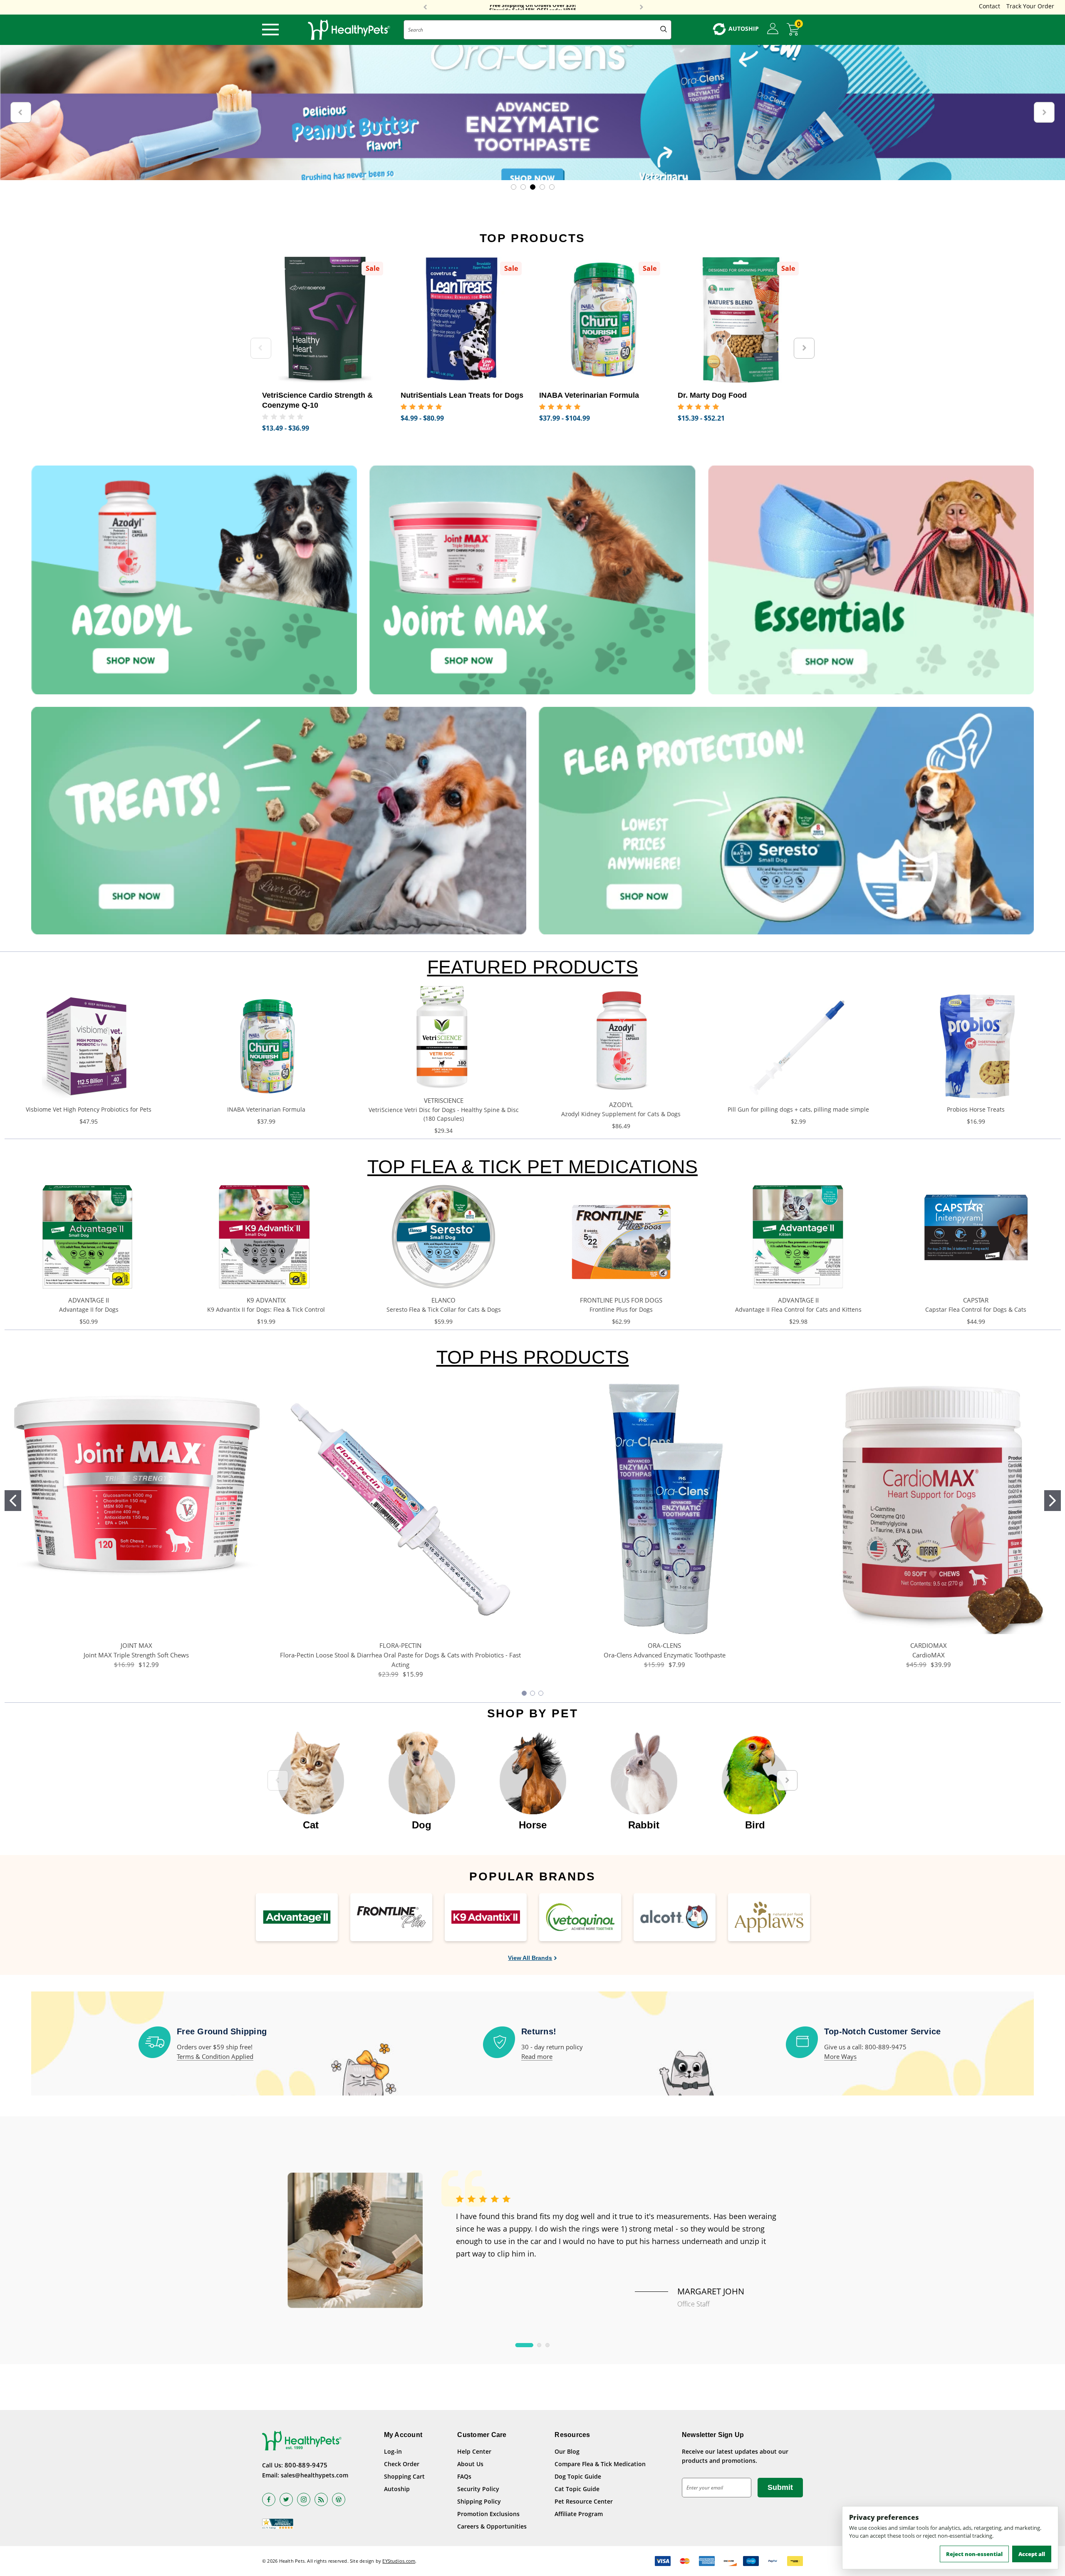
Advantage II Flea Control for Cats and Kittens (798, 1309)
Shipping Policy (479, 2501)
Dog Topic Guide (578, 2476)
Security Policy (478, 2489)
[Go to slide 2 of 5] (523, 187)
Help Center (474, 2451)
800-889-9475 (306, 2465)
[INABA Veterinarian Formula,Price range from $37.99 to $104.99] (602, 320)
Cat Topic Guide (577, 2489)
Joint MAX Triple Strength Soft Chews (136, 1655)
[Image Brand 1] (297, 1917)
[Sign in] (773, 29)
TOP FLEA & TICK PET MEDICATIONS (532, 1167)
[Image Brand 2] (391, 1917)
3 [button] (547, 2345)
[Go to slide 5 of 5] (552, 187)
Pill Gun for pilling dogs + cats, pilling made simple (798, 1109)
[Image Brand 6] (769, 1917)
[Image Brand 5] (675, 1917)
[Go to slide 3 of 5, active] (533, 187)
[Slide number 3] (532, 113)
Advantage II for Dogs (89, 1309)
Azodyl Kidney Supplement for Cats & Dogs (621, 1114)
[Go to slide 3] (541, 1693)
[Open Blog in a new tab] (339, 2499)
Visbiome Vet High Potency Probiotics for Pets (89, 1109)
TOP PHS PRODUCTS (533, 1357)
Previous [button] (425, 7)
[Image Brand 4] (580, 1917)
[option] (311, 1776)
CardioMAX (929, 1655)
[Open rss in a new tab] (321, 2499)
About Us (470, 2464)
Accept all (1032, 2554)
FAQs (464, 2476)
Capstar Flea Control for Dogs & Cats (976, 1309)
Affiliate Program (579, 2514)
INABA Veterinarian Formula (266, 1109)
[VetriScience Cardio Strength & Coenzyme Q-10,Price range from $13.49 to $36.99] (325, 320)
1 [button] (524, 2345)
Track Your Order (1030, 6)
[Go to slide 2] (1053, 1501)
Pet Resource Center (584, 2501)
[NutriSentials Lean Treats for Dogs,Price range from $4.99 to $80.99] (464, 320)
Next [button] (641, 7)
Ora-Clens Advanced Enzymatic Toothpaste (665, 1655)
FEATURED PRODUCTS (533, 967)
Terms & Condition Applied (215, 2056)
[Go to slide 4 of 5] (542, 187)
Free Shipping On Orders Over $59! (533, 7)
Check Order (402, 2464)
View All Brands (530, 1958)
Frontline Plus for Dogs (621, 1309)
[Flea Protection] (786, 821)
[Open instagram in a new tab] (304, 2499)
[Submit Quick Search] (664, 30)
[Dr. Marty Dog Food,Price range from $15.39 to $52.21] (741, 320)
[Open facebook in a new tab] (269, 2499)
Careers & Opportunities (492, 2526)
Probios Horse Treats (976, 1109)
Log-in (393, 2451)
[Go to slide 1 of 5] (514, 187)
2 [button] (539, 2345)
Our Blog (567, 2451)
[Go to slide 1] (13, 1501)
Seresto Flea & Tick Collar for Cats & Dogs (444, 1309)
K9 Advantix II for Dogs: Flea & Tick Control (266, 1309)
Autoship (397, 2489)
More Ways (840, 2056)
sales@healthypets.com (315, 2475)
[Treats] (279, 821)
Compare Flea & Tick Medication (600, 2464)
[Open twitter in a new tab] (286, 2499)
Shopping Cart (404, 2476)
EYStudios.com (399, 2561)
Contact (989, 6)
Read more (537, 2056)
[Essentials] (871, 580)
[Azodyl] (194, 580)
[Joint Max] (532, 580)
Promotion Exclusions (488, 2514)
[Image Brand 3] (486, 1917)
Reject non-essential (974, 2554)
